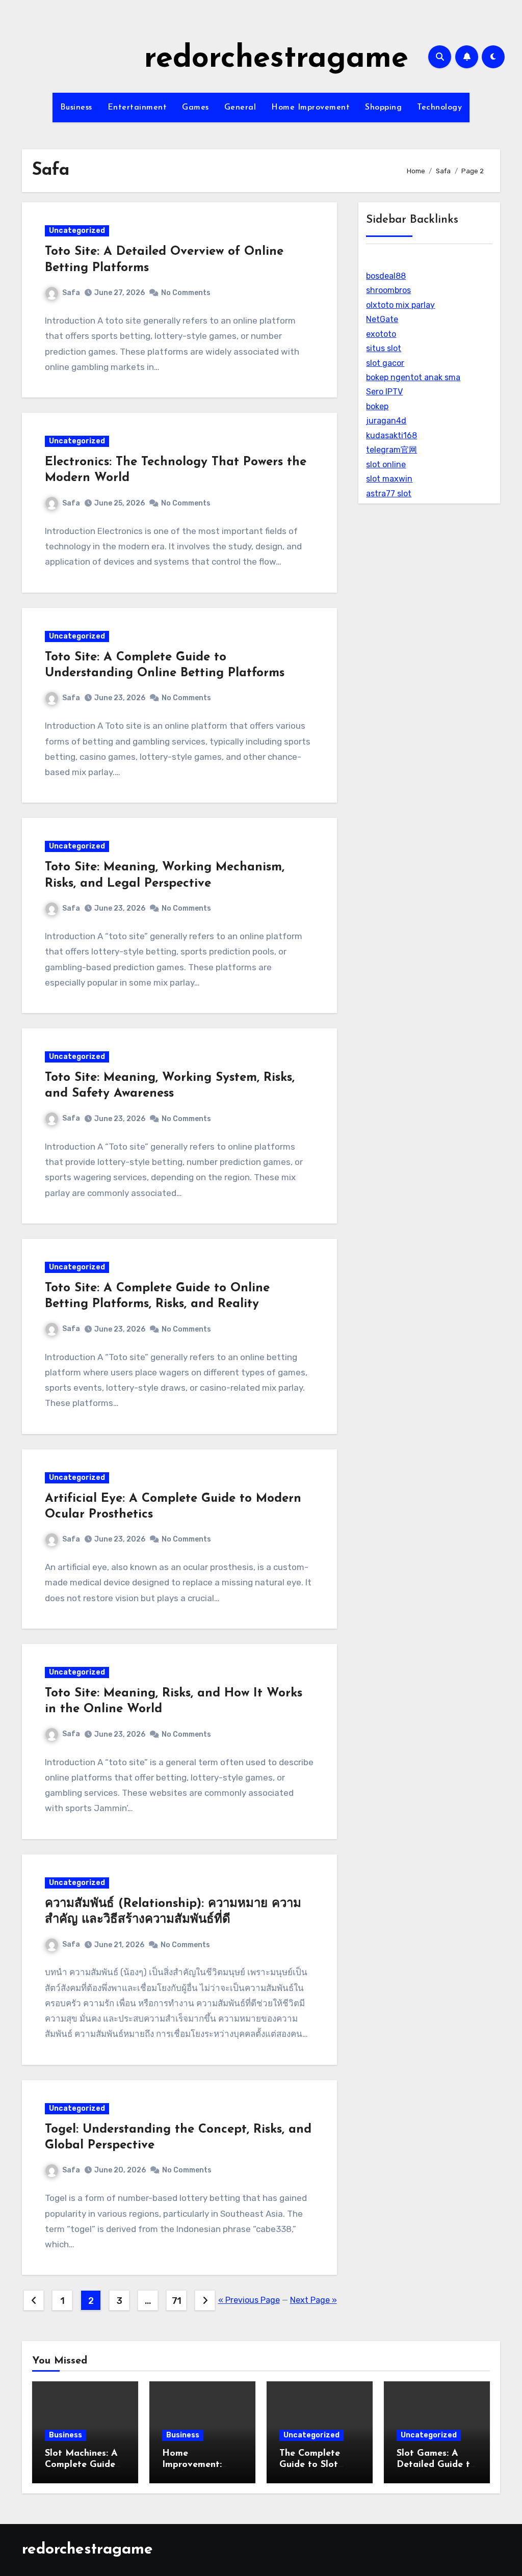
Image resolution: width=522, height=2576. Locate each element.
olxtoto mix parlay (400, 305)
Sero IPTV (384, 392)
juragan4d (386, 421)
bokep (377, 406)
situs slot (384, 348)
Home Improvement (310, 108)
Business (76, 108)
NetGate (382, 319)
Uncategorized (77, 231)
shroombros (388, 290)
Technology (439, 108)
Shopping (383, 108)
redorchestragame (276, 59)
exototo (381, 334)
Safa (71, 293)
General (240, 108)
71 (177, 2301)
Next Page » (314, 2300)
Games (195, 108)
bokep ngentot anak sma (413, 377)
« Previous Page (249, 2300)
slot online (386, 464)
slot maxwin (389, 479)
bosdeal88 (386, 276)
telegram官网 (391, 450)
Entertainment (137, 108)
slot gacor (385, 363)
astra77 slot (389, 494)
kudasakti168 (391, 435)
